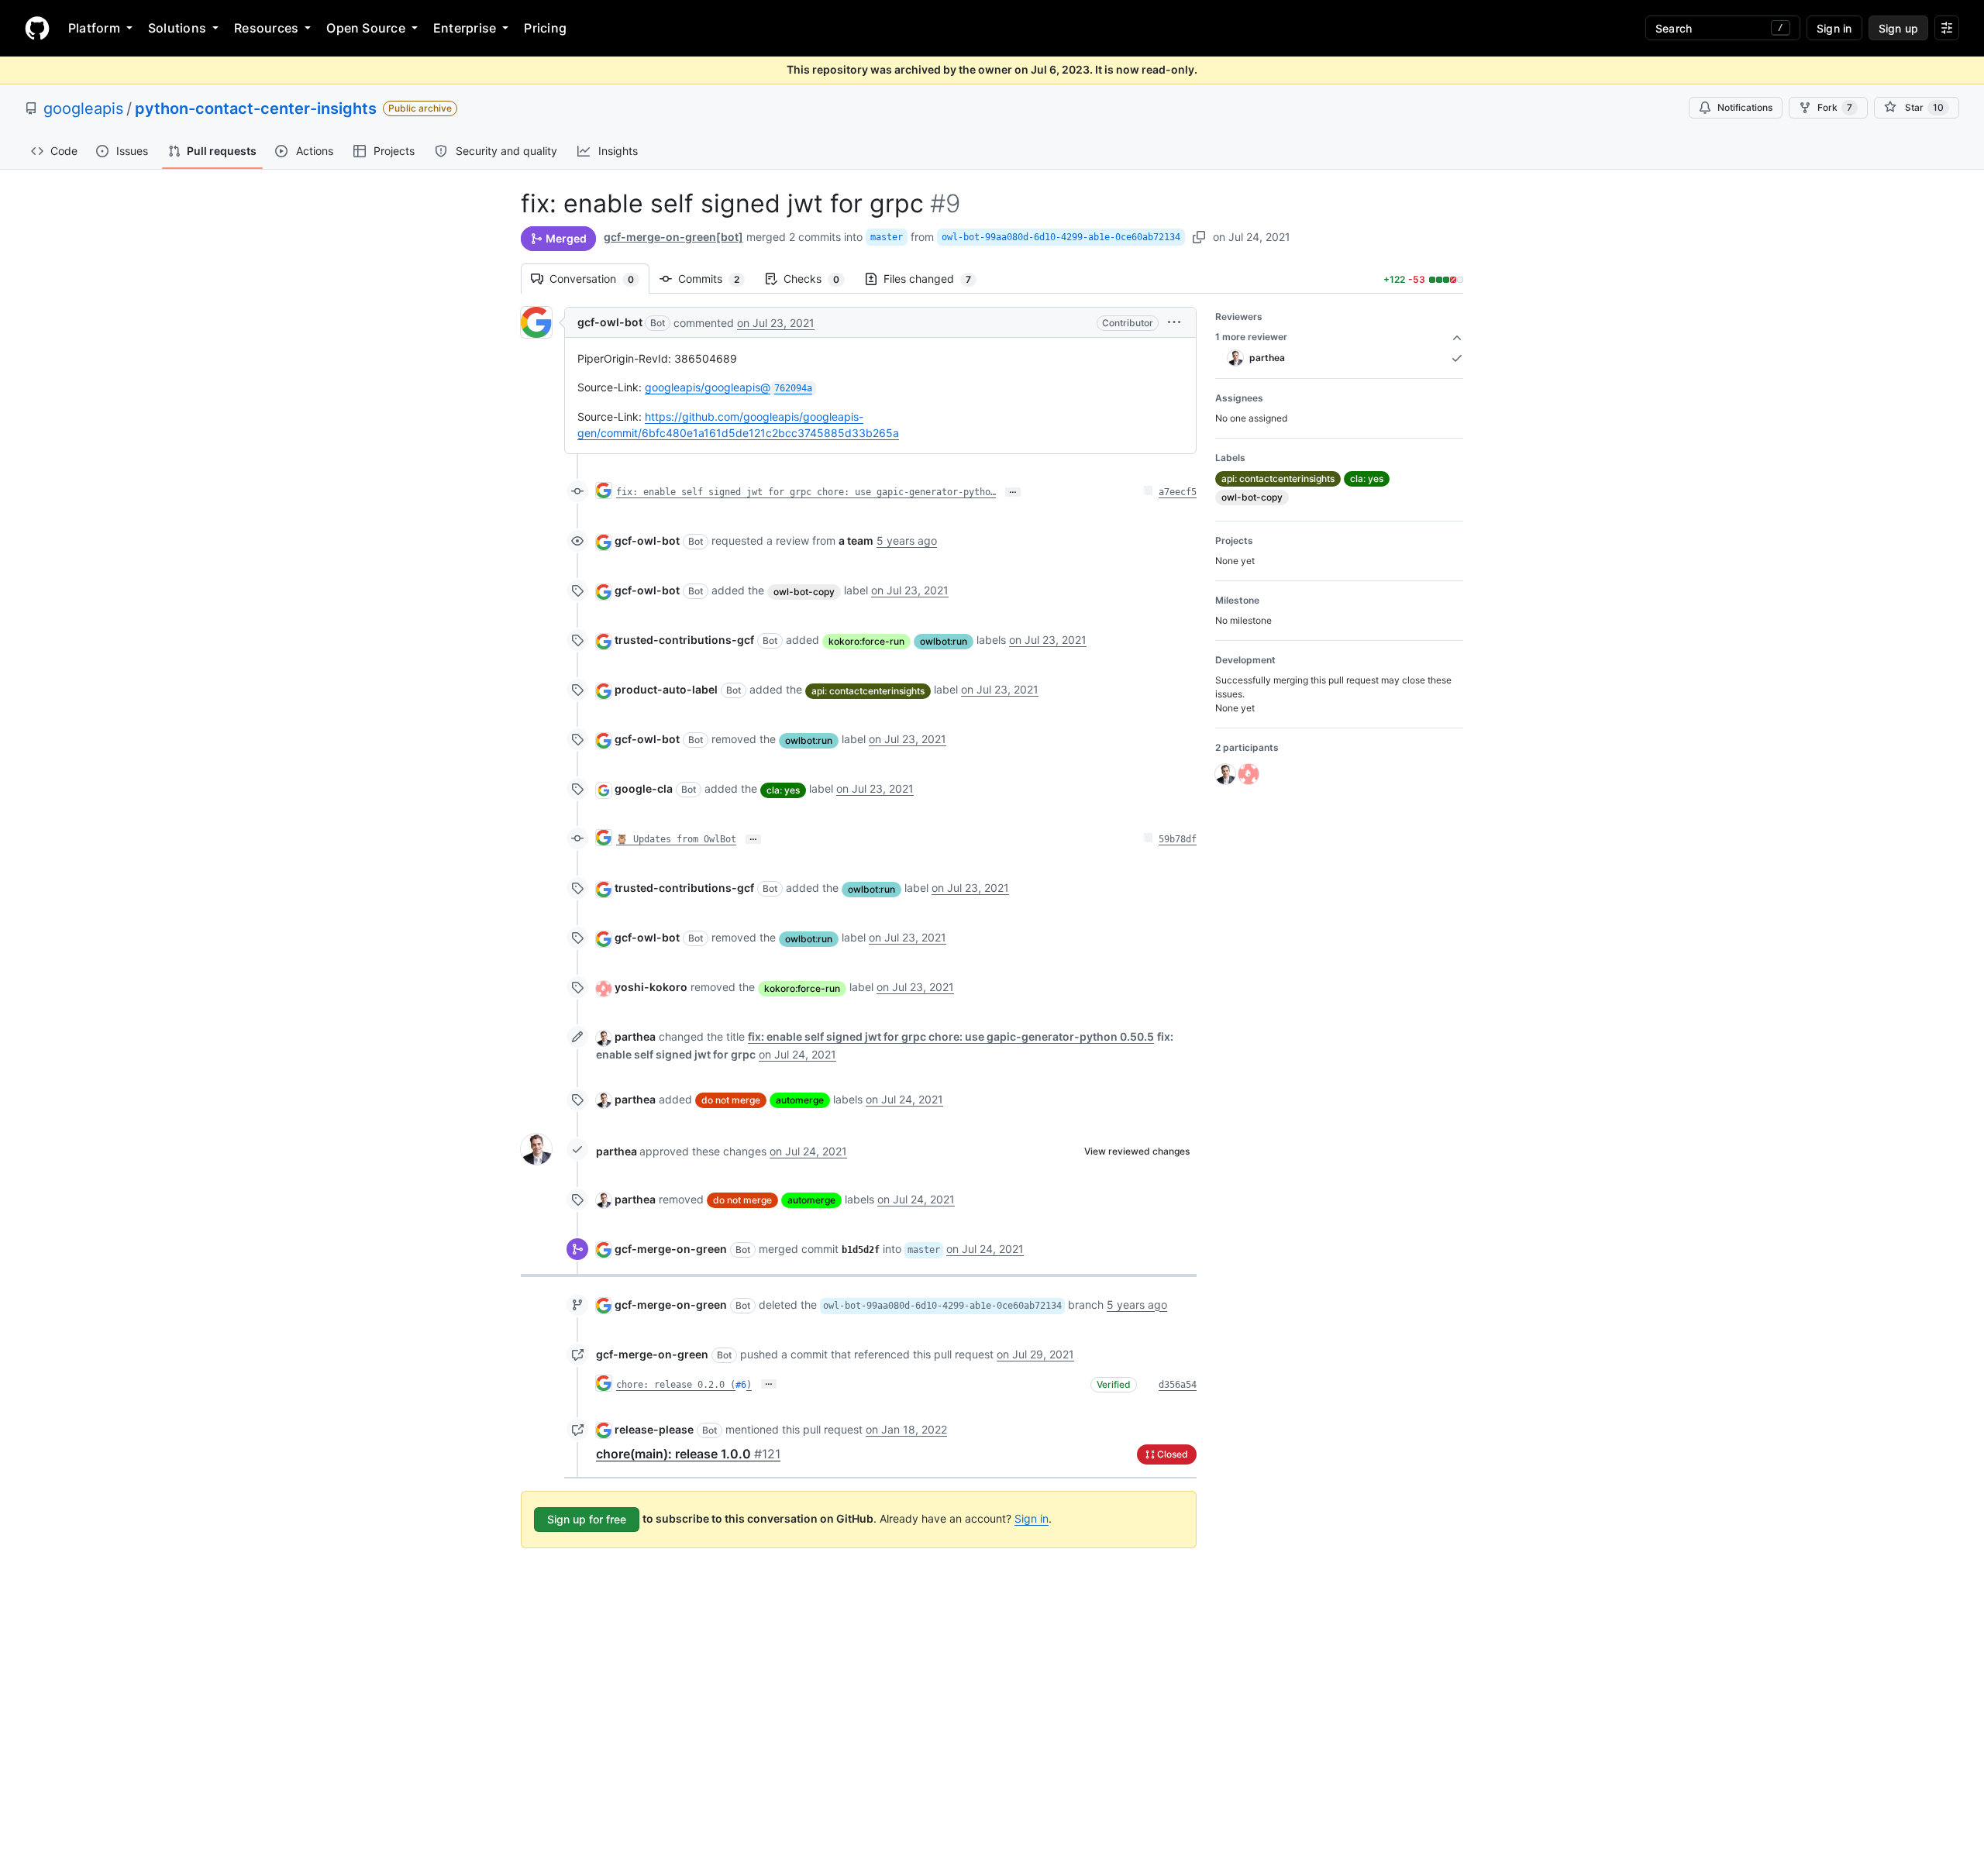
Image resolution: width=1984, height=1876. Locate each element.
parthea (635, 1036)
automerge (800, 1100)
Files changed (935, 279)
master (887, 237)
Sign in (1032, 1518)
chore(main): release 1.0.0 (688, 1454)
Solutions (177, 28)
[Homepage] (37, 28)
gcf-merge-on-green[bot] (673, 237)
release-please (654, 1429)
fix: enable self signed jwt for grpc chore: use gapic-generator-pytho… (806, 492)
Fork (1835, 107)
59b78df (1178, 839)
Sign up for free (587, 1519)
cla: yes (783, 790)
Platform (94, 28)
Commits (716, 279)
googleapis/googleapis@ (728, 387)
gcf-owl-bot (610, 322)
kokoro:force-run (866, 641)
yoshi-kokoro (651, 987)
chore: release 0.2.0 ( (676, 1385)
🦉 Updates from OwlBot (676, 839)
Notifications (1745, 107)
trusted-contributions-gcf (684, 640)
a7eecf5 (1178, 492)
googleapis (83, 108)
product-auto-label (666, 689)
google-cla (644, 788)
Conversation (599, 279)
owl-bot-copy (804, 592)
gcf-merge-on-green (671, 1249)
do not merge (731, 1100)
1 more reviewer (1251, 337)
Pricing (545, 28)
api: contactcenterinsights (868, 691)
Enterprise (465, 28)
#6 (741, 1385)
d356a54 (1178, 1385)
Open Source (366, 28)
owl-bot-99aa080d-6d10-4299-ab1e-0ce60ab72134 (1061, 237)
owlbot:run (944, 641)
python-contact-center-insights (256, 108)
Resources (266, 28)
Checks (819, 279)
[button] (1174, 322)
